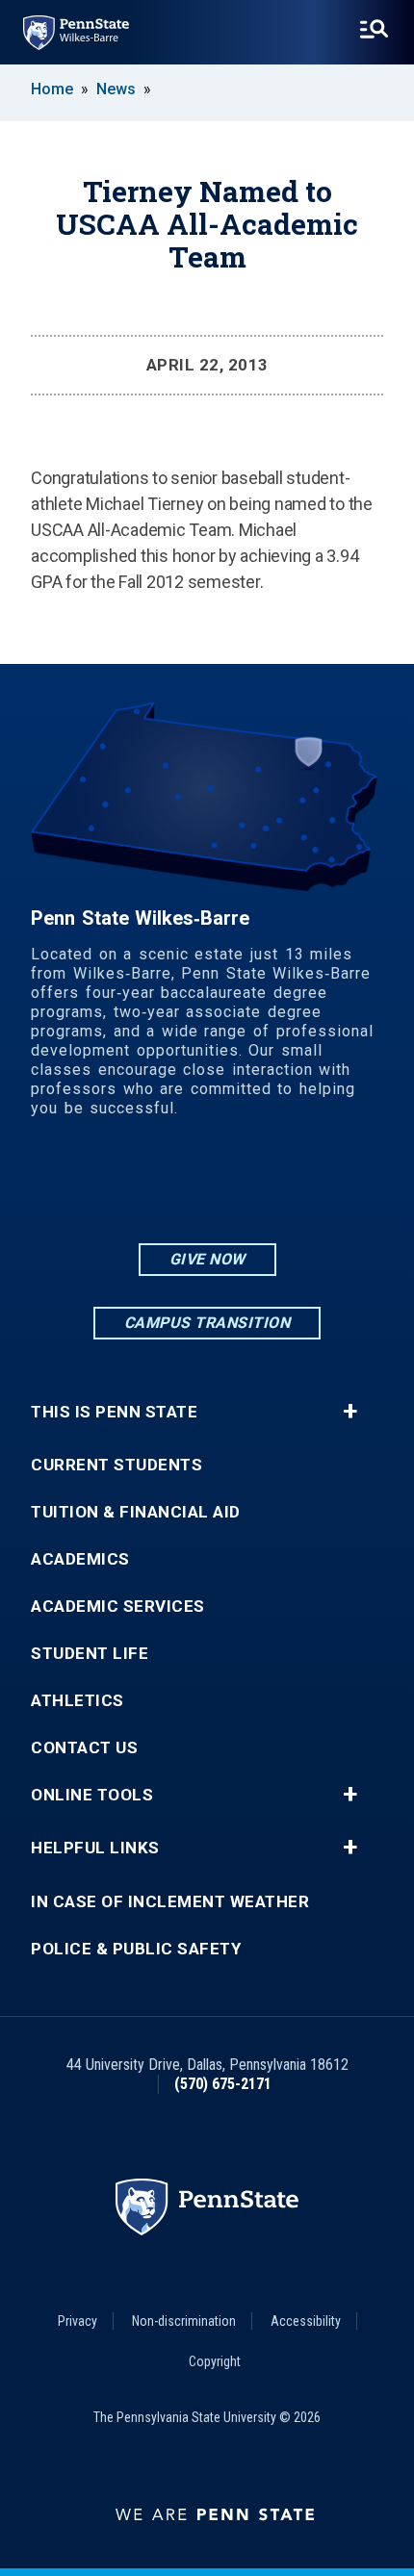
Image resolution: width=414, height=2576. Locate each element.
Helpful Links (95, 1848)
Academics (80, 1559)
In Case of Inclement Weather (170, 1902)
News (116, 89)
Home (52, 89)
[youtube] (257, 1187)
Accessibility (306, 2321)
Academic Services (118, 1607)
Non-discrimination (184, 2321)
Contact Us (84, 1748)
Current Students (116, 1465)
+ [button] (350, 1412)
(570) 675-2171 (223, 2084)
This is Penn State (114, 1412)
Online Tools (92, 1795)
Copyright (215, 2361)
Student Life (90, 1654)
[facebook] (207, 1187)
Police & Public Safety (136, 1949)
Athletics (78, 1701)
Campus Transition (207, 1323)
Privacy (78, 2321)
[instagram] (157, 1187)
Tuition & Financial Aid (136, 1512)
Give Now (207, 1259)
